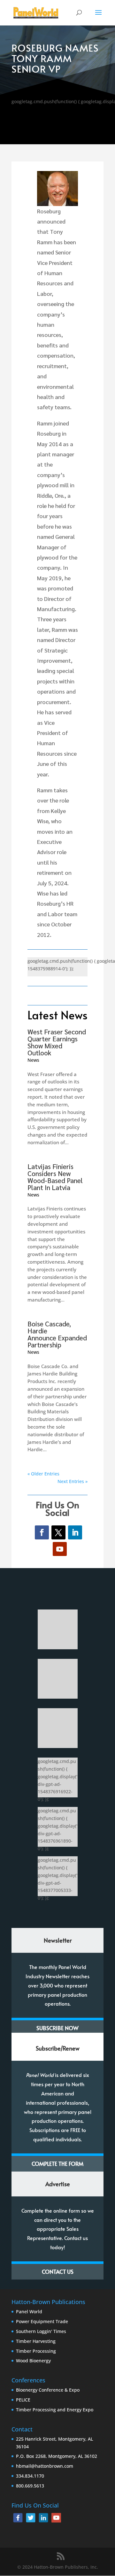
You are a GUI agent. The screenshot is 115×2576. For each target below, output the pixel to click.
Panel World (29, 2312)
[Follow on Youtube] (60, 1549)
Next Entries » (73, 1481)
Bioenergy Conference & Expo (48, 2390)
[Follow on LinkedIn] (75, 1532)
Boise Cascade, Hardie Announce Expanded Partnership (57, 1334)
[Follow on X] (58, 1532)
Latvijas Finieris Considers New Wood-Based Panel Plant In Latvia (55, 1177)
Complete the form (57, 2164)
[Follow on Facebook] (42, 1532)
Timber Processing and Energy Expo (55, 2410)
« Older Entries (43, 1474)
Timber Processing (36, 2351)
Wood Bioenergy (33, 2361)
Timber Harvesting (36, 2341)
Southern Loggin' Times (41, 2331)
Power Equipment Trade (42, 2321)
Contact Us (58, 2272)
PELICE (23, 2400)
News (33, 1060)
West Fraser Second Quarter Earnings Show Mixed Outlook (57, 1042)
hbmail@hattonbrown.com (45, 2466)
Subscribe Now (57, 2028)
